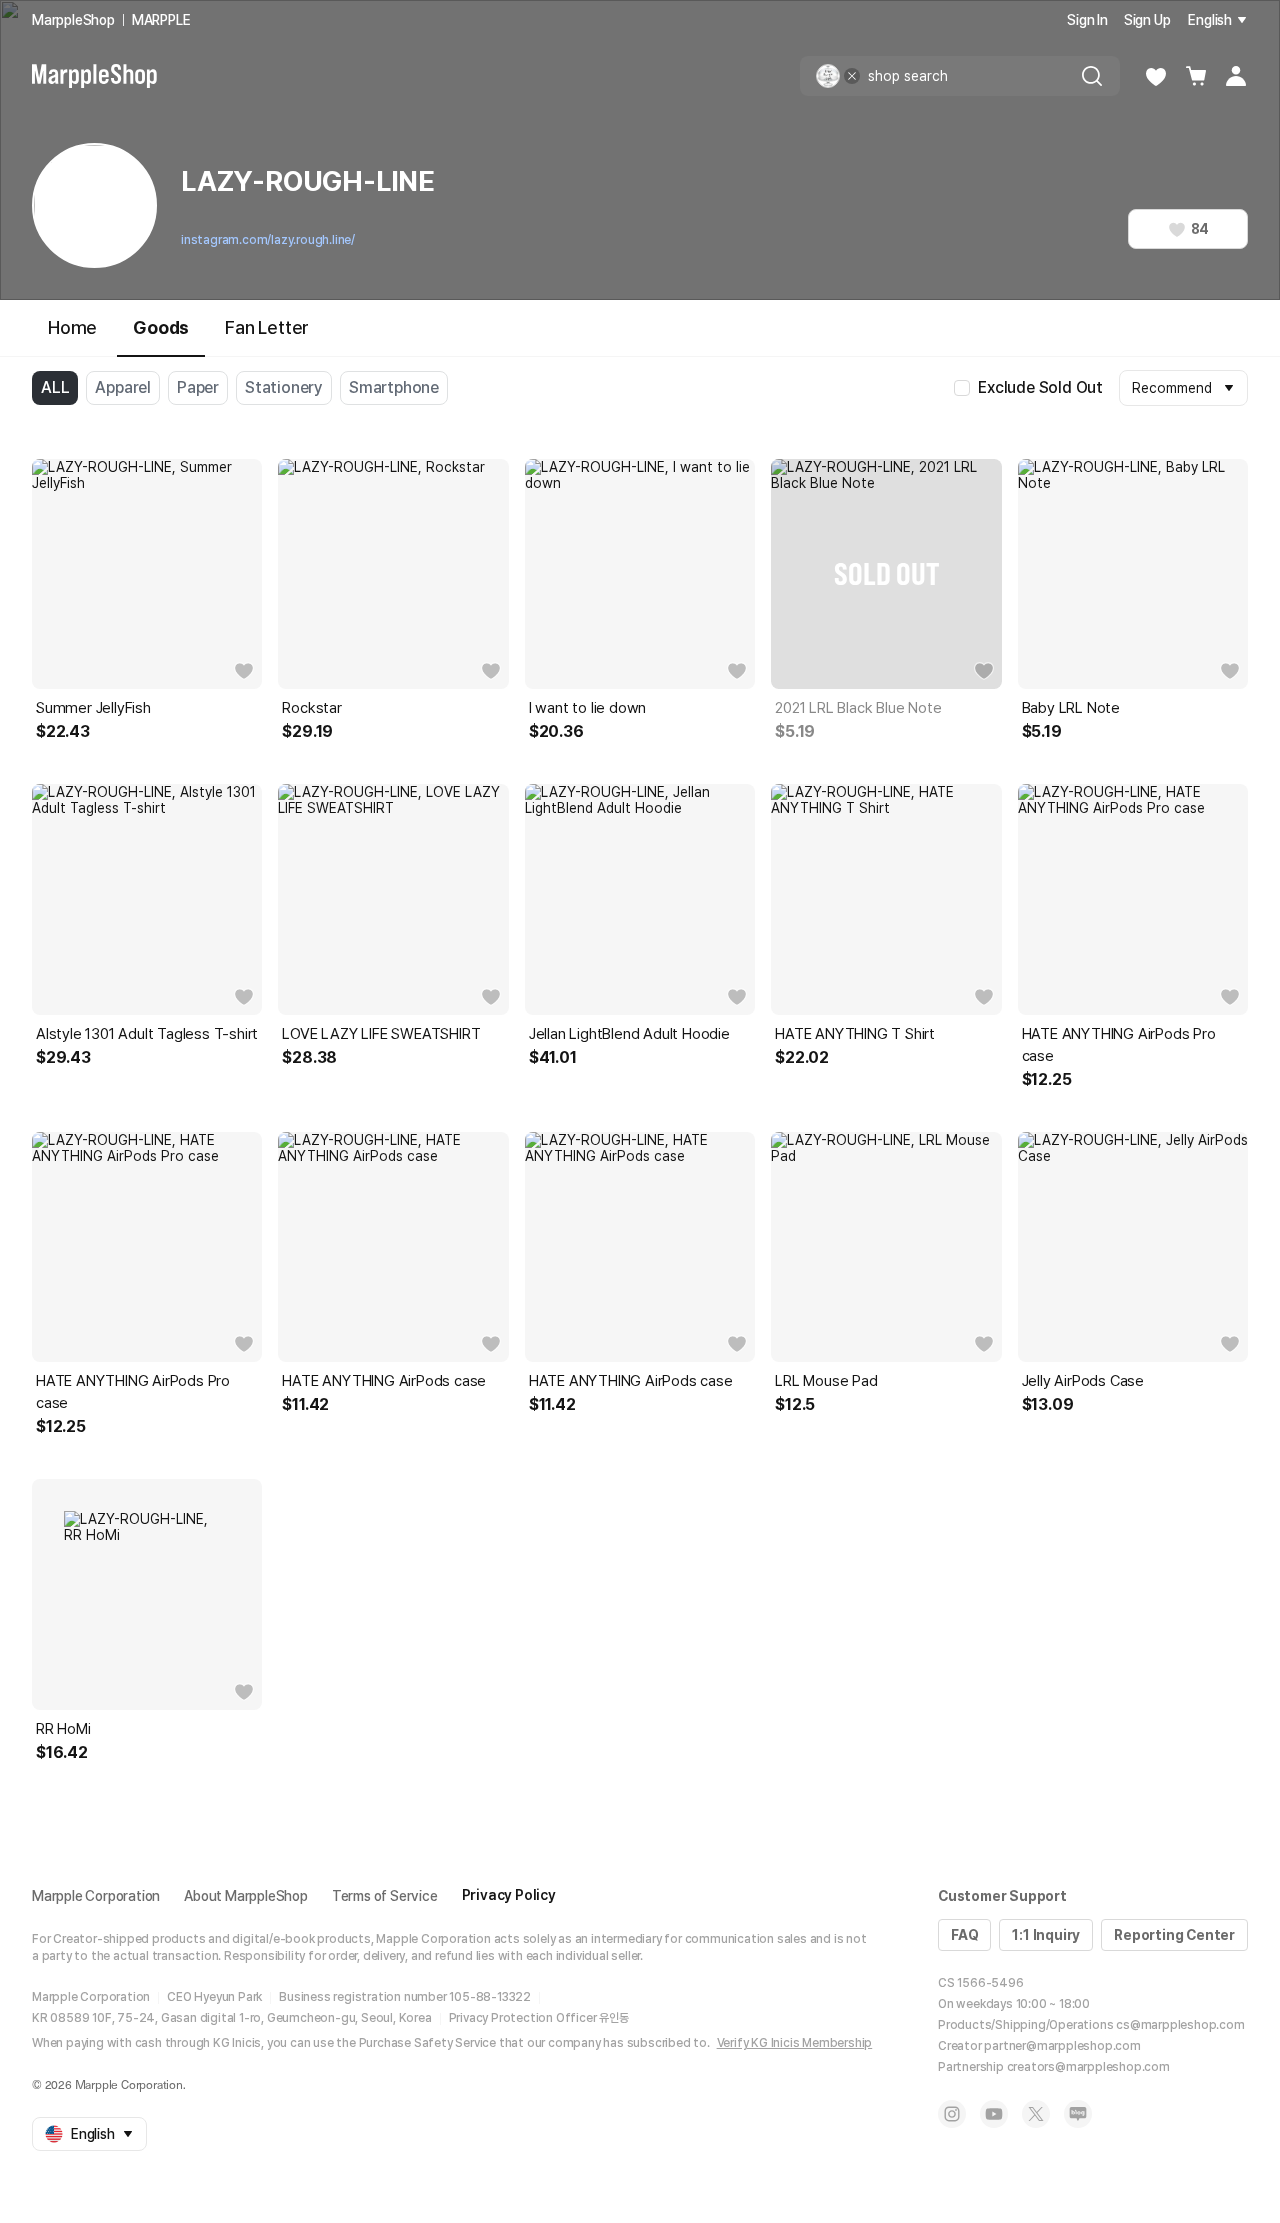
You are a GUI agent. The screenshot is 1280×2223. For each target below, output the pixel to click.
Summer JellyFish (93, 708)
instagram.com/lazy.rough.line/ (268, 240)
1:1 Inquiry (1046, 1935)
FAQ (964, 1935)
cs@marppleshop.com (1180, 2025)
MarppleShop (73, 20)
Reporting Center (1174, 1935)
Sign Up (1147, 20)
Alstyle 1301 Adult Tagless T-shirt (147, 1034)
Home (72, 327)
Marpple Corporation (96, 1896)
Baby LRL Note (1071, 708)
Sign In (1087, 20)
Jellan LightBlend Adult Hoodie (629, 1034)
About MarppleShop (246, 1896)
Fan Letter (267, 327)
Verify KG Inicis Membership (795, 2043)
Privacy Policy (509, 1895)
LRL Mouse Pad (826, 1381)
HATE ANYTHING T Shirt (855, 1034)
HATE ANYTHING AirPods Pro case (1119, 1045)
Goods (161, 327)
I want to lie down (587, 708)
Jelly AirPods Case (1083, 1381)
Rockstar (311, 708)
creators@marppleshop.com (1088, 2067)
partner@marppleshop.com (1062, 2046)
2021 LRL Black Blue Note (858, 708)
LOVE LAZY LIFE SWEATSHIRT (381, 1034)
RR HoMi (63, 1729)
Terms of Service (385, 1896)
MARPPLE (161, 20)
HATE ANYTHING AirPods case (384, 1381)
